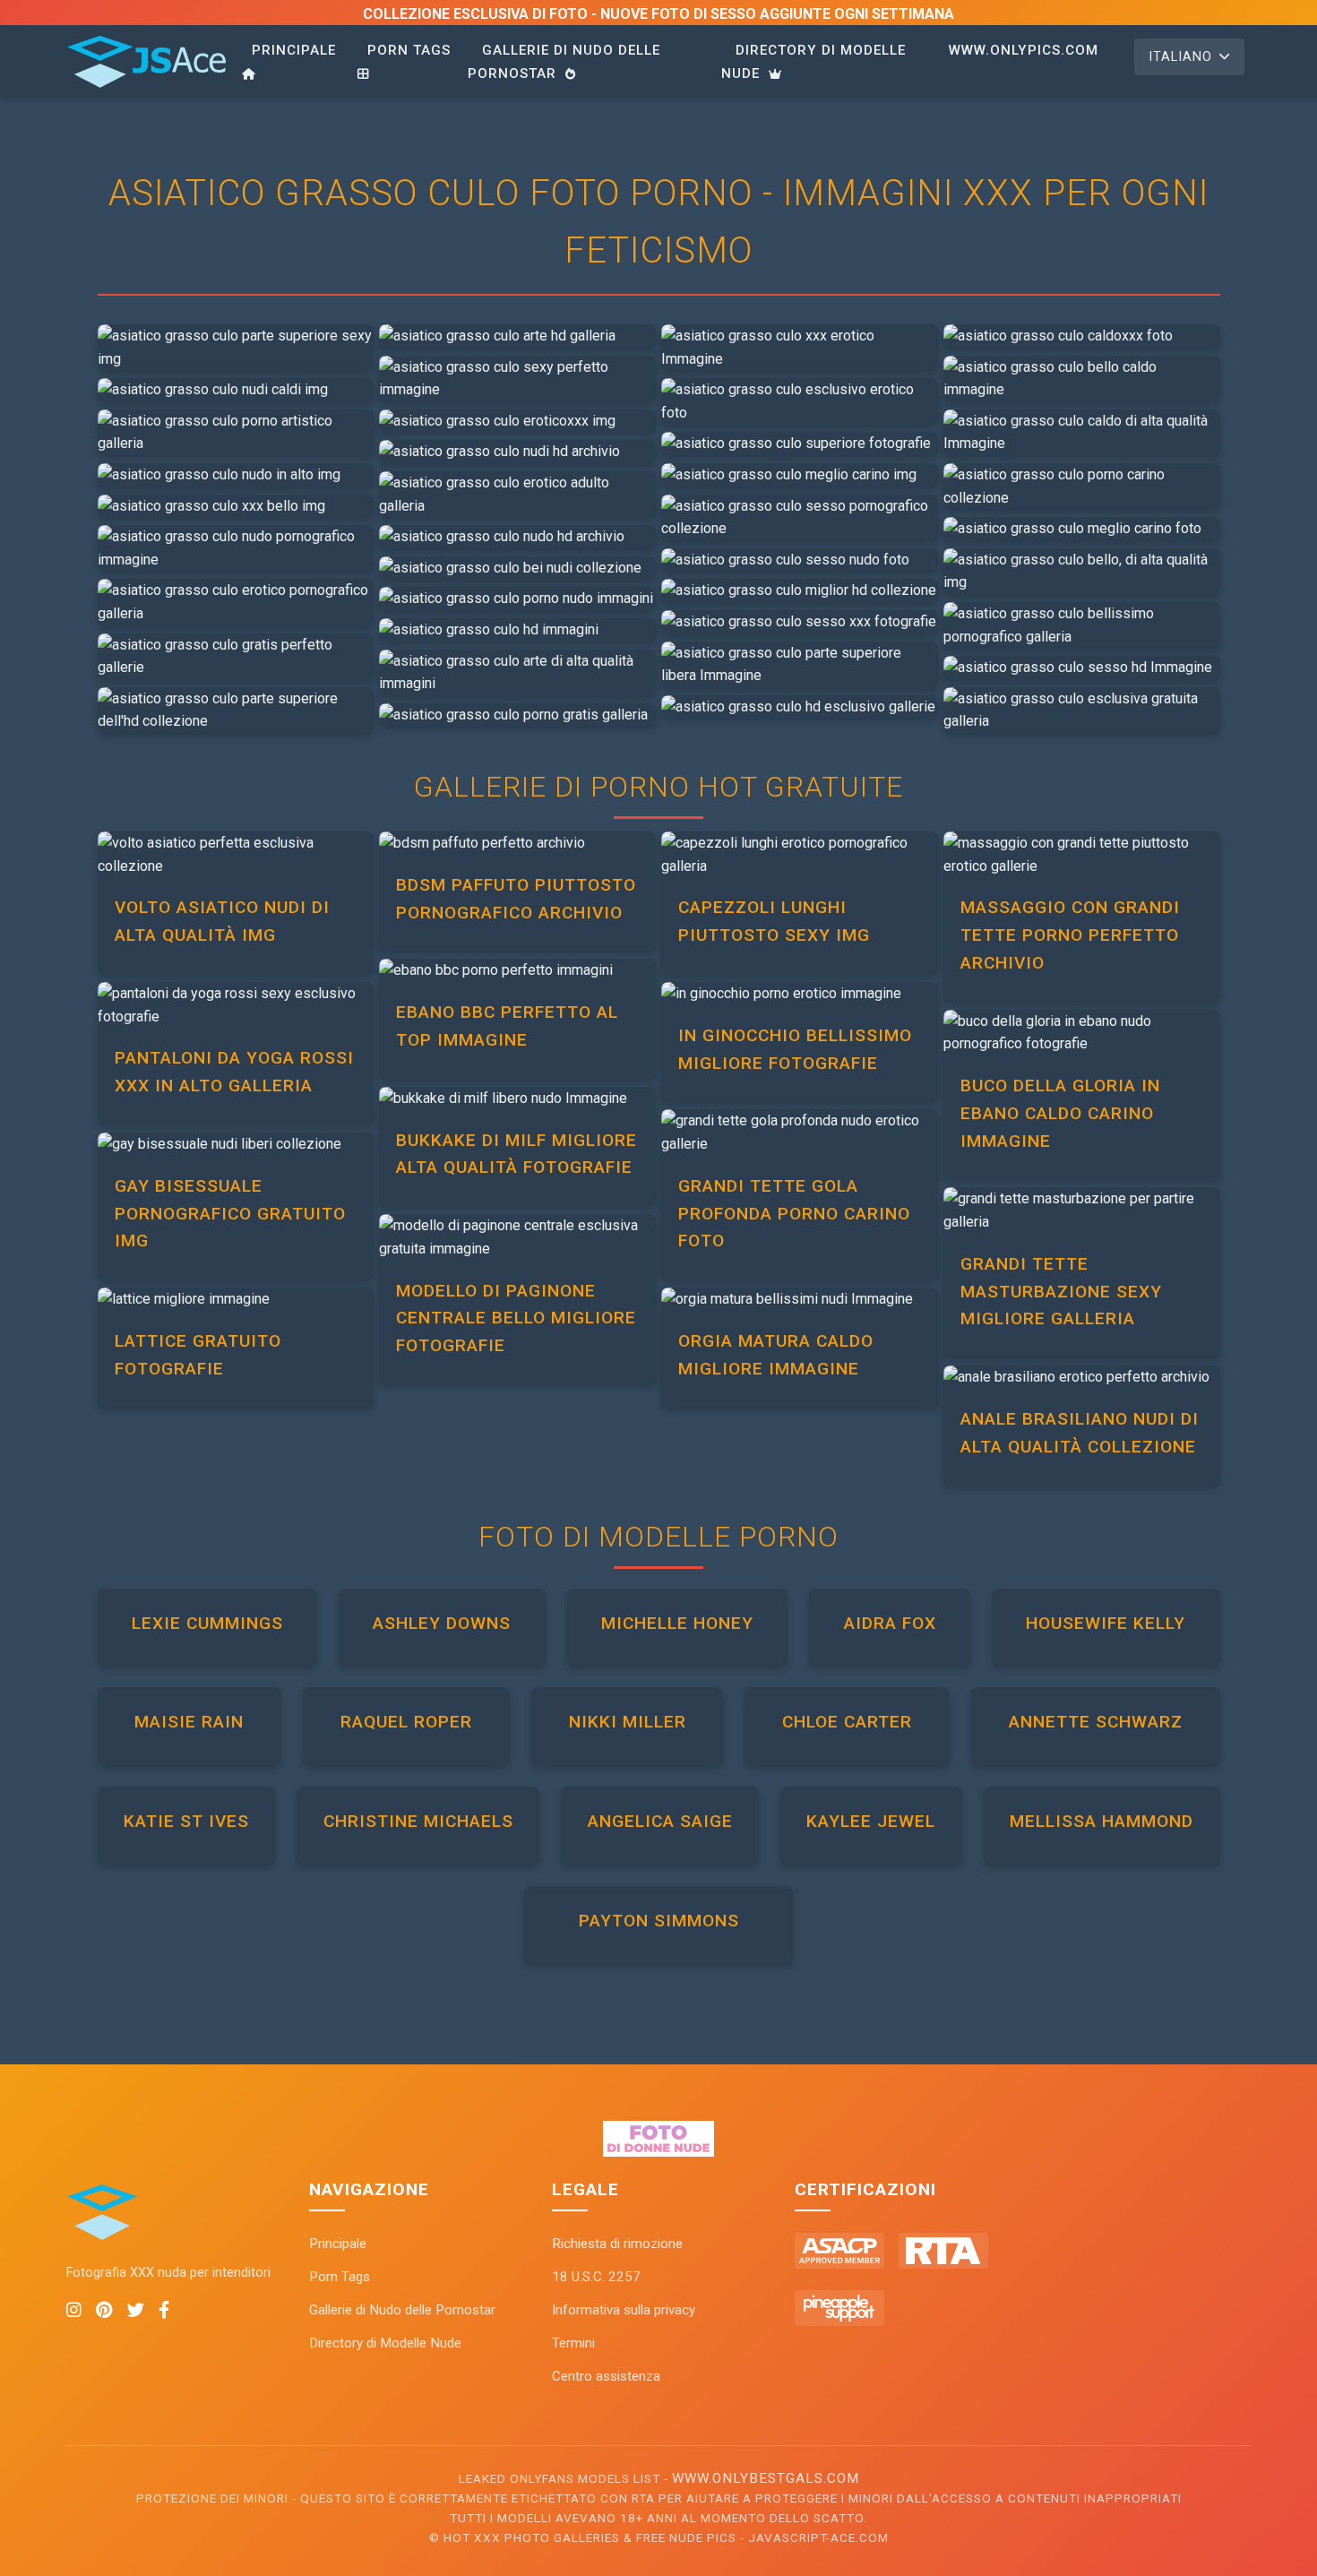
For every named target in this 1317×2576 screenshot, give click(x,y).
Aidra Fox (890, 1623)
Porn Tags (409, 50)
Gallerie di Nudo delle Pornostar (564, 62)
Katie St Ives (186, 1821)
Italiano (1180, 57)
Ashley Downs (442, 1623)
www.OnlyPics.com (1024, 50)
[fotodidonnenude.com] (659, 2152)
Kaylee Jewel (871, 1821)
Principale (294, 50)
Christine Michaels (418, 1821)
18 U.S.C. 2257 (596, 2277)
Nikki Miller (628, 1722)
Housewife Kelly (1106, 1623)
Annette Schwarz (1096, 1722)
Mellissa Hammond (1102, 1821)
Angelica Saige (660, 1821)
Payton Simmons (659, 1921)
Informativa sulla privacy (624, 2310)
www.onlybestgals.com (766, 2478)
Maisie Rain (189, 1722)
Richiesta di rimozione (617, 2244)
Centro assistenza (606, 2376)
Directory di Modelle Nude (813, 62)
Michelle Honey (677, 1623)
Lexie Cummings (207, 1623)
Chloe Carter (847, 1722)
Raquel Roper (406, 1722)
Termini (573, 2343)
